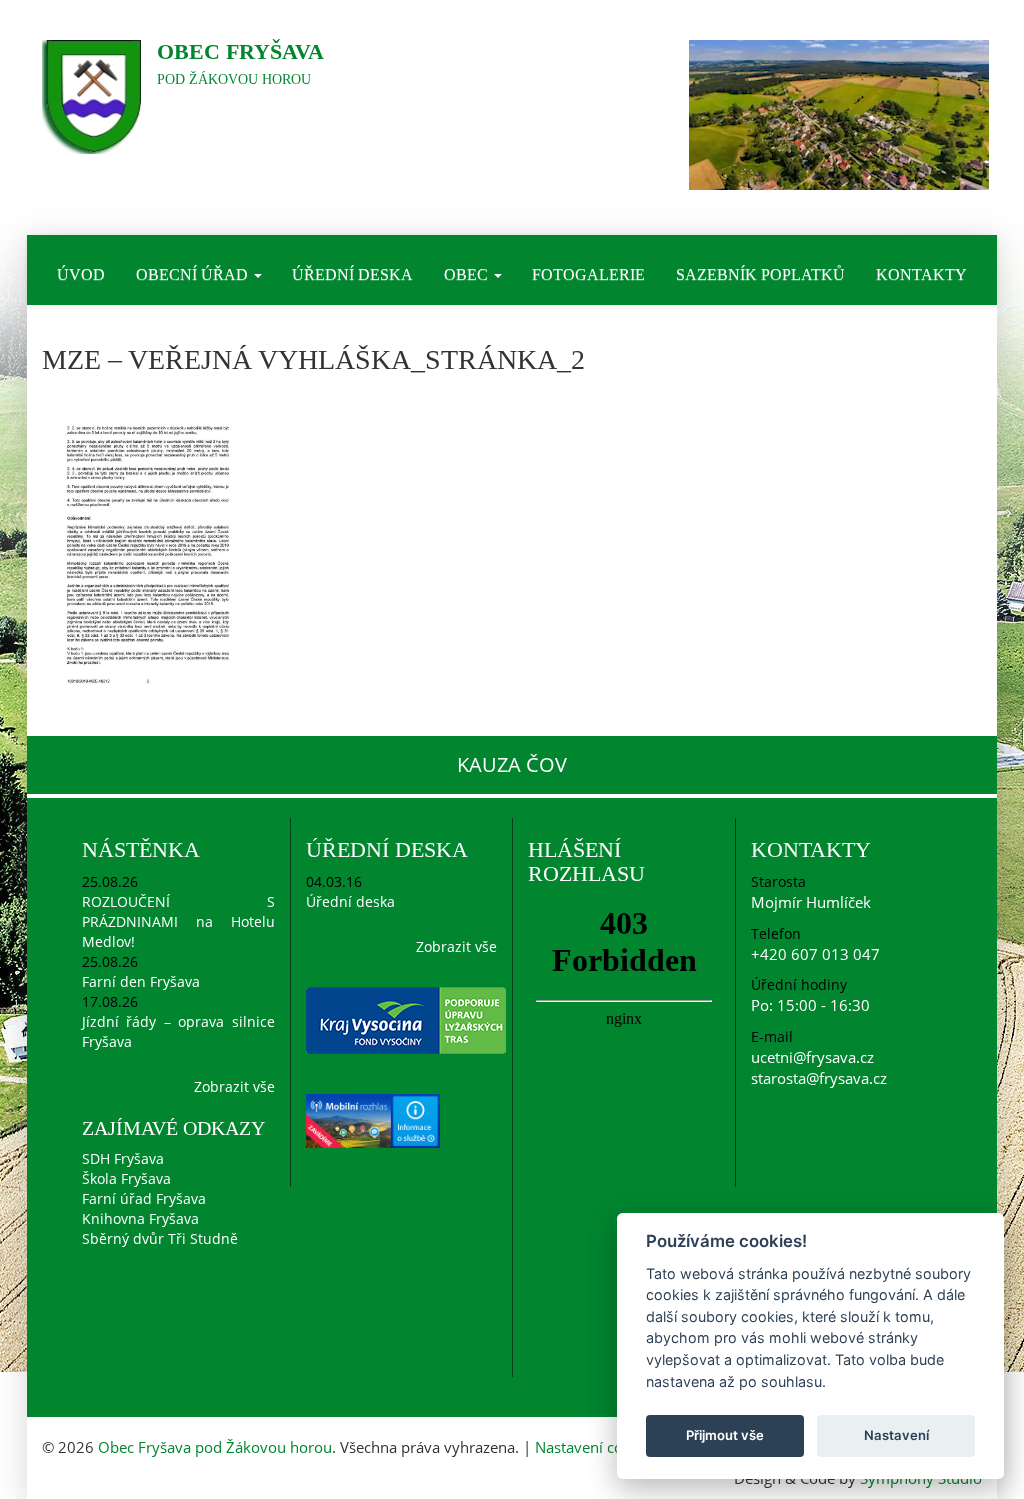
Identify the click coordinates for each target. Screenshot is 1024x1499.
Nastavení (896, 1435)
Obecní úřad (194, 274)
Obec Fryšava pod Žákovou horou (215, 1447)
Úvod (81, 274)
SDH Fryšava (123, 1158)
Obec (468, 274)
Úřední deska (352, 274)
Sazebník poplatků (760, 274)
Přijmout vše (725, 1435)
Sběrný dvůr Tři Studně (160, 1238)
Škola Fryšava (126, 1178)
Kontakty (921, 274)
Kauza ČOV (512, 764)
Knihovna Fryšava (140, 1218)
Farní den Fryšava (141, 981)
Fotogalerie (588, 274)
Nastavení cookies (597, 1447)
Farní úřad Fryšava (144, 1198)
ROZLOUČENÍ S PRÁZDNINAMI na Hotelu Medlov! (178, 921)
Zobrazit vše (234, 1086)
